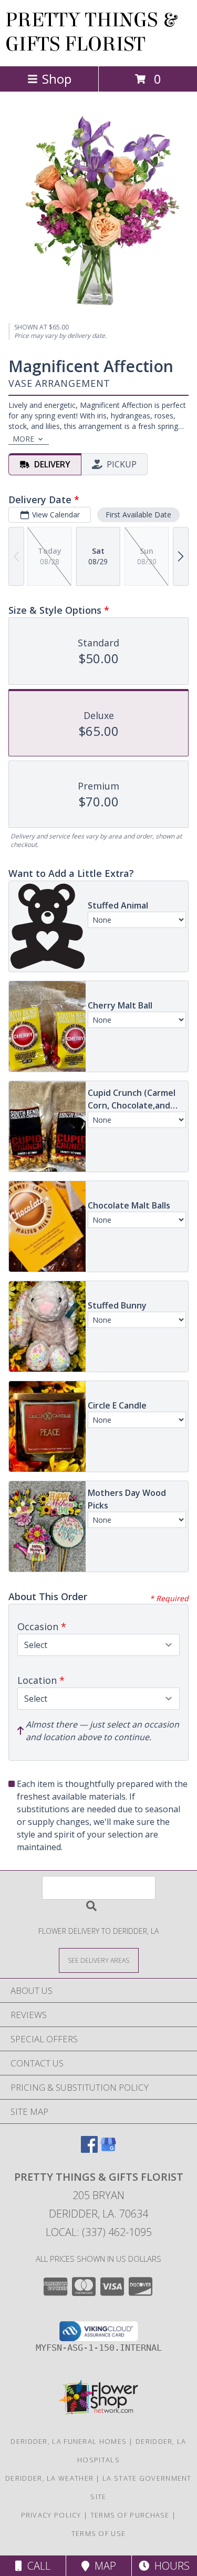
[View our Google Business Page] (108, 2149)
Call (36, 2566)
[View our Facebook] (89, 2149)
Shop (57, 79)
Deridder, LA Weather (49, 2478)
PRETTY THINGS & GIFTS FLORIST (91, 32)
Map (103, 2566)
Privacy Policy (51, 2515)
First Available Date (138, 515)
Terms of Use (99, 2533)
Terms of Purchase (130, 2515)
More (23, 439)
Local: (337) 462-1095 (99, 2232)
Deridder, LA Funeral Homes (69, 2441)
